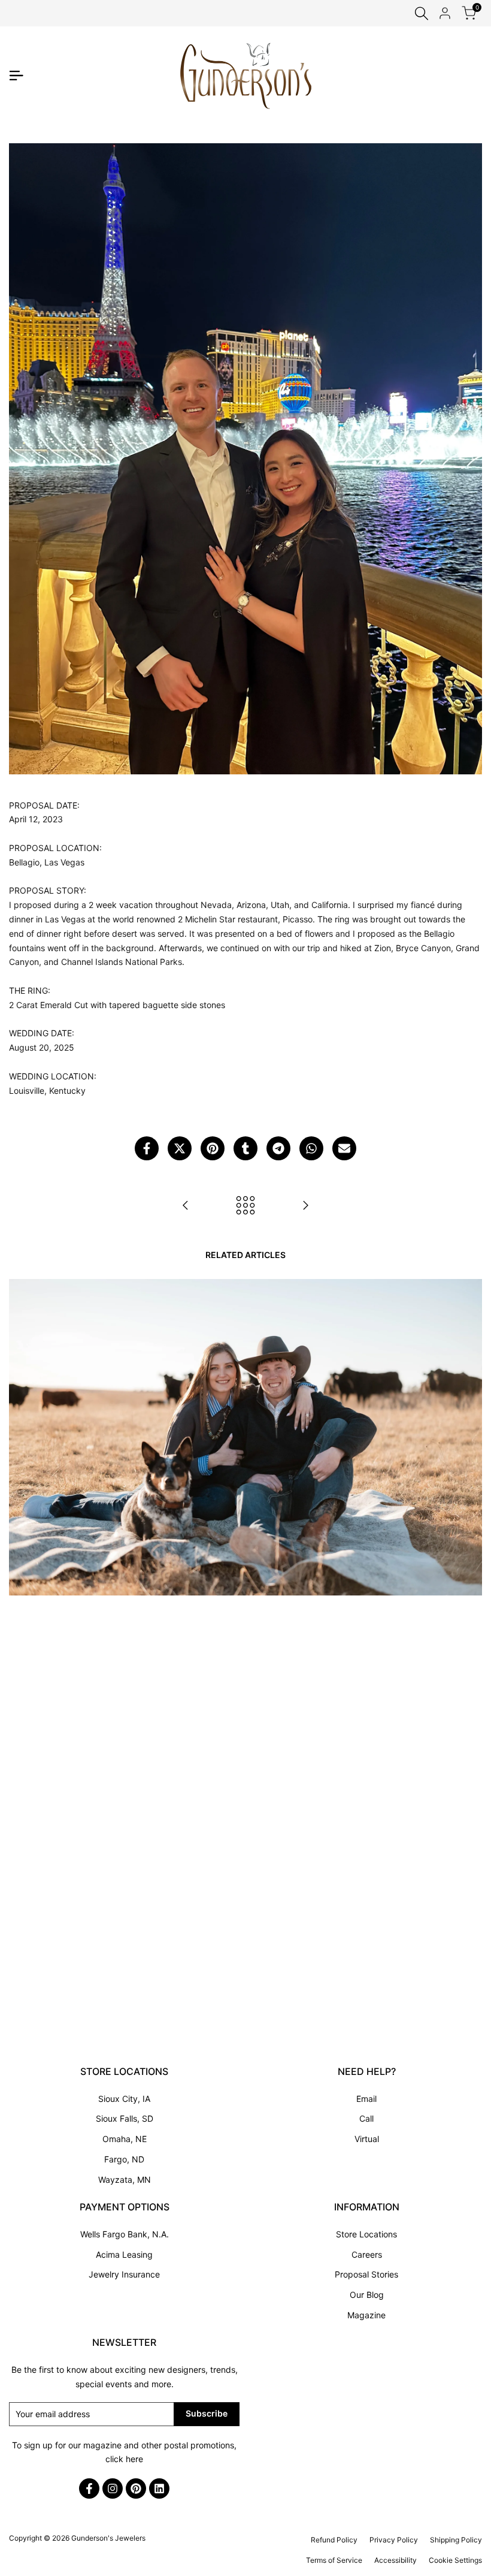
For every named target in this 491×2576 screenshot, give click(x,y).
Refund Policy (334, 2540)
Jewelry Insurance (124, 2274)
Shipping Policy (456, 2540)
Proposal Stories (366, 2274)
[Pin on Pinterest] (213, 1148)
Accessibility (395, 2560)
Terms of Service (334, 2560)
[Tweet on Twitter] (180, 1148)
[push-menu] (16, 76)
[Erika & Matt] (186, 1205)
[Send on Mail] (344, 1148)
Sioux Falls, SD (125, 2118)
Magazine (366, 2315)
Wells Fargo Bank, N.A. (125, 2234)
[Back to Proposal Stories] (245, 1205)
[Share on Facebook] (147, 1148)
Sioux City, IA (124, 2099)
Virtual (367, 2139)
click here (124, 2459)
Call (366, 2118)
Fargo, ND (124, 2159)
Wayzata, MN (125, 2180)
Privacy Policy (394, 2540)
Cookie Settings (455, 2560)
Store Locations (366, 2234)
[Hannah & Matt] (305, 1205)
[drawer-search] (422, 13)
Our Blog (367, 2295)
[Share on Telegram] (278, 1148)
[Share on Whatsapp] (311, 1148)
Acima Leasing (124, 2254)
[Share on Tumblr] (245, 1148)
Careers (367, 2254)
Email (366, 2099)
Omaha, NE (125, 2139)
